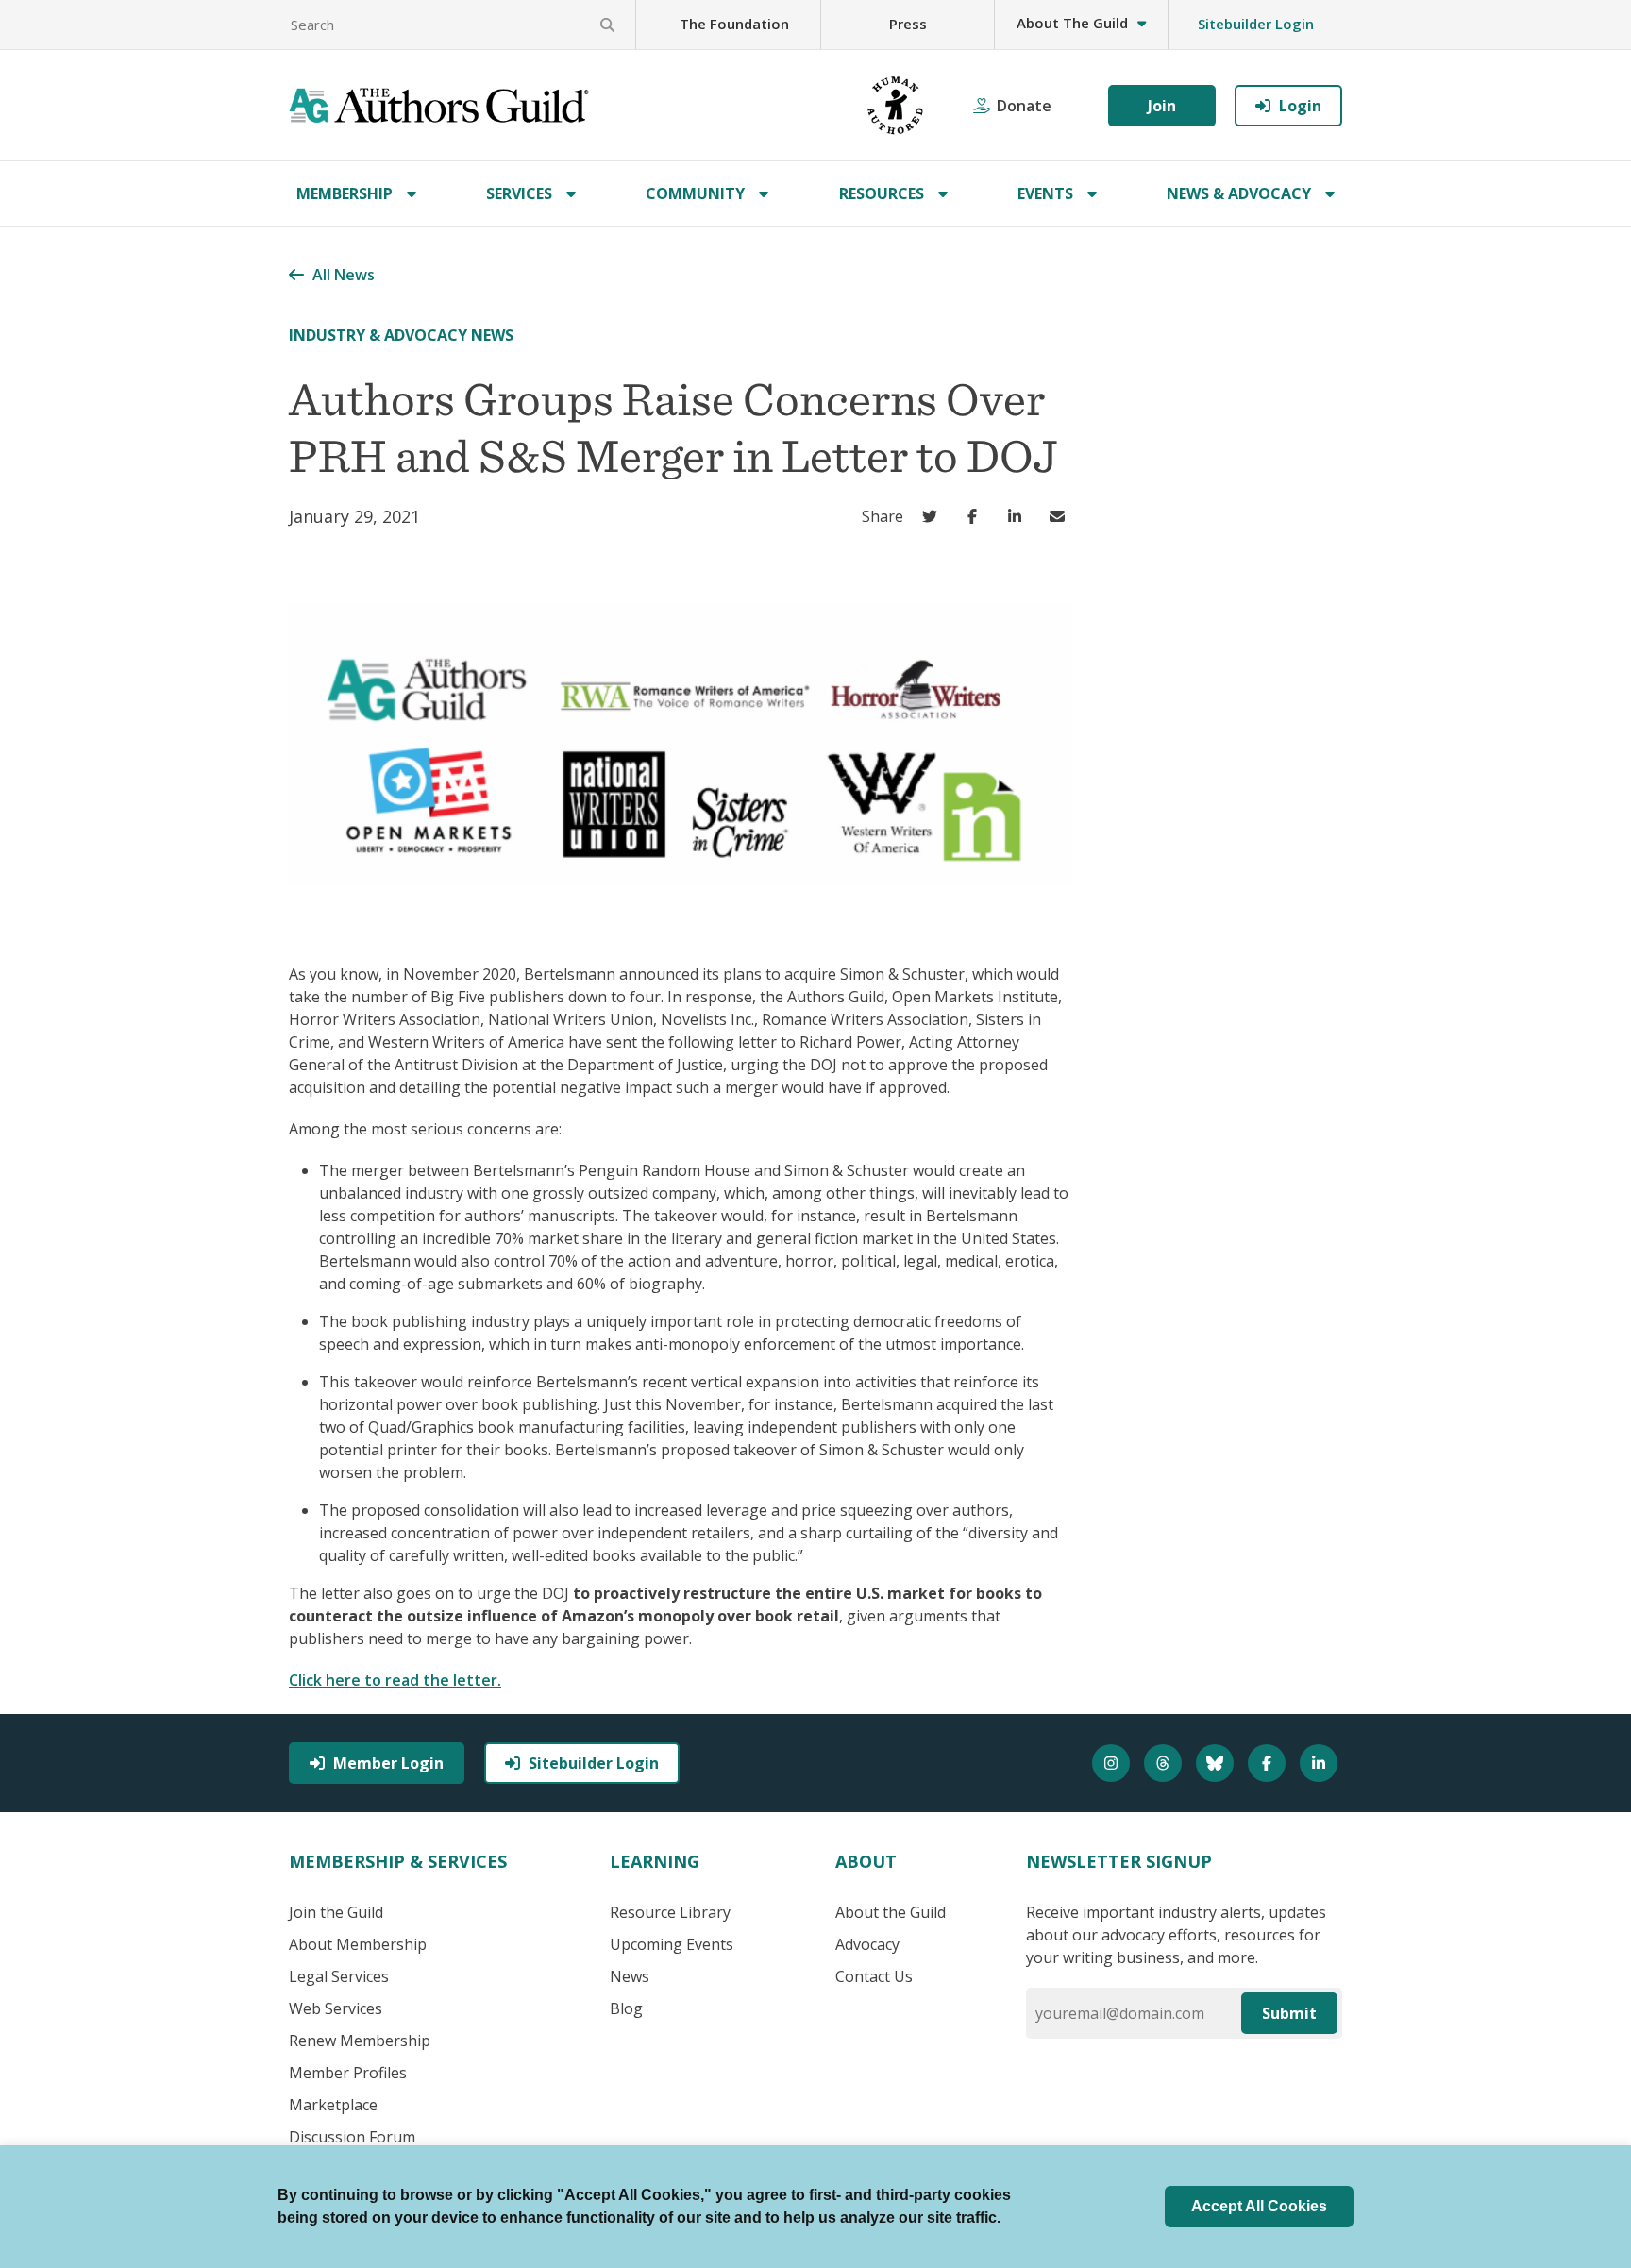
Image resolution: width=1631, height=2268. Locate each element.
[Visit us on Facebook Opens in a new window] (1269, 1763)
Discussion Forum (352, 2137)
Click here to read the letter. (395, 1680)
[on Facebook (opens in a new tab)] (976, 516)
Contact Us (874, 1976)
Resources (882, 193)
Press (908, 24)
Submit (1289, 2013)
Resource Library (670, 1912)
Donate (1024, 106)
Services (519, 193)
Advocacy (867, 1944)
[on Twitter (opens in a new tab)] (934, 516)
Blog (626, 2008)
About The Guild (1072, 23)
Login (1300, 106)
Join (1162, 106)
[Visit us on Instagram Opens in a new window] (1113, 1763)
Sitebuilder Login (1256, 24)
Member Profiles (348, 2073)
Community (695, 193)
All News (344, 275)
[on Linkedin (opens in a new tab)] (1019, 516)
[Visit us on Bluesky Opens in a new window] (1217, 1763)
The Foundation (734, 24)
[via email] (1061, 516)
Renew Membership (360, 2041)
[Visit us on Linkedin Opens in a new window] (1321, 1763)
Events (1045, 193)
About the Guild (891, 1912)
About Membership (358, 1944)
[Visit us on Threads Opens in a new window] (1165, 1763)
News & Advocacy (1239, 193)
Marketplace (333, 2105)
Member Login (388, 1763)
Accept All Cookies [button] (1259, 2206)
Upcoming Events (672, 1944)
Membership (345, 193)
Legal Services (339, 1976)
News (630, 1976)
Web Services (336, 2008)
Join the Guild (336, 1912)
